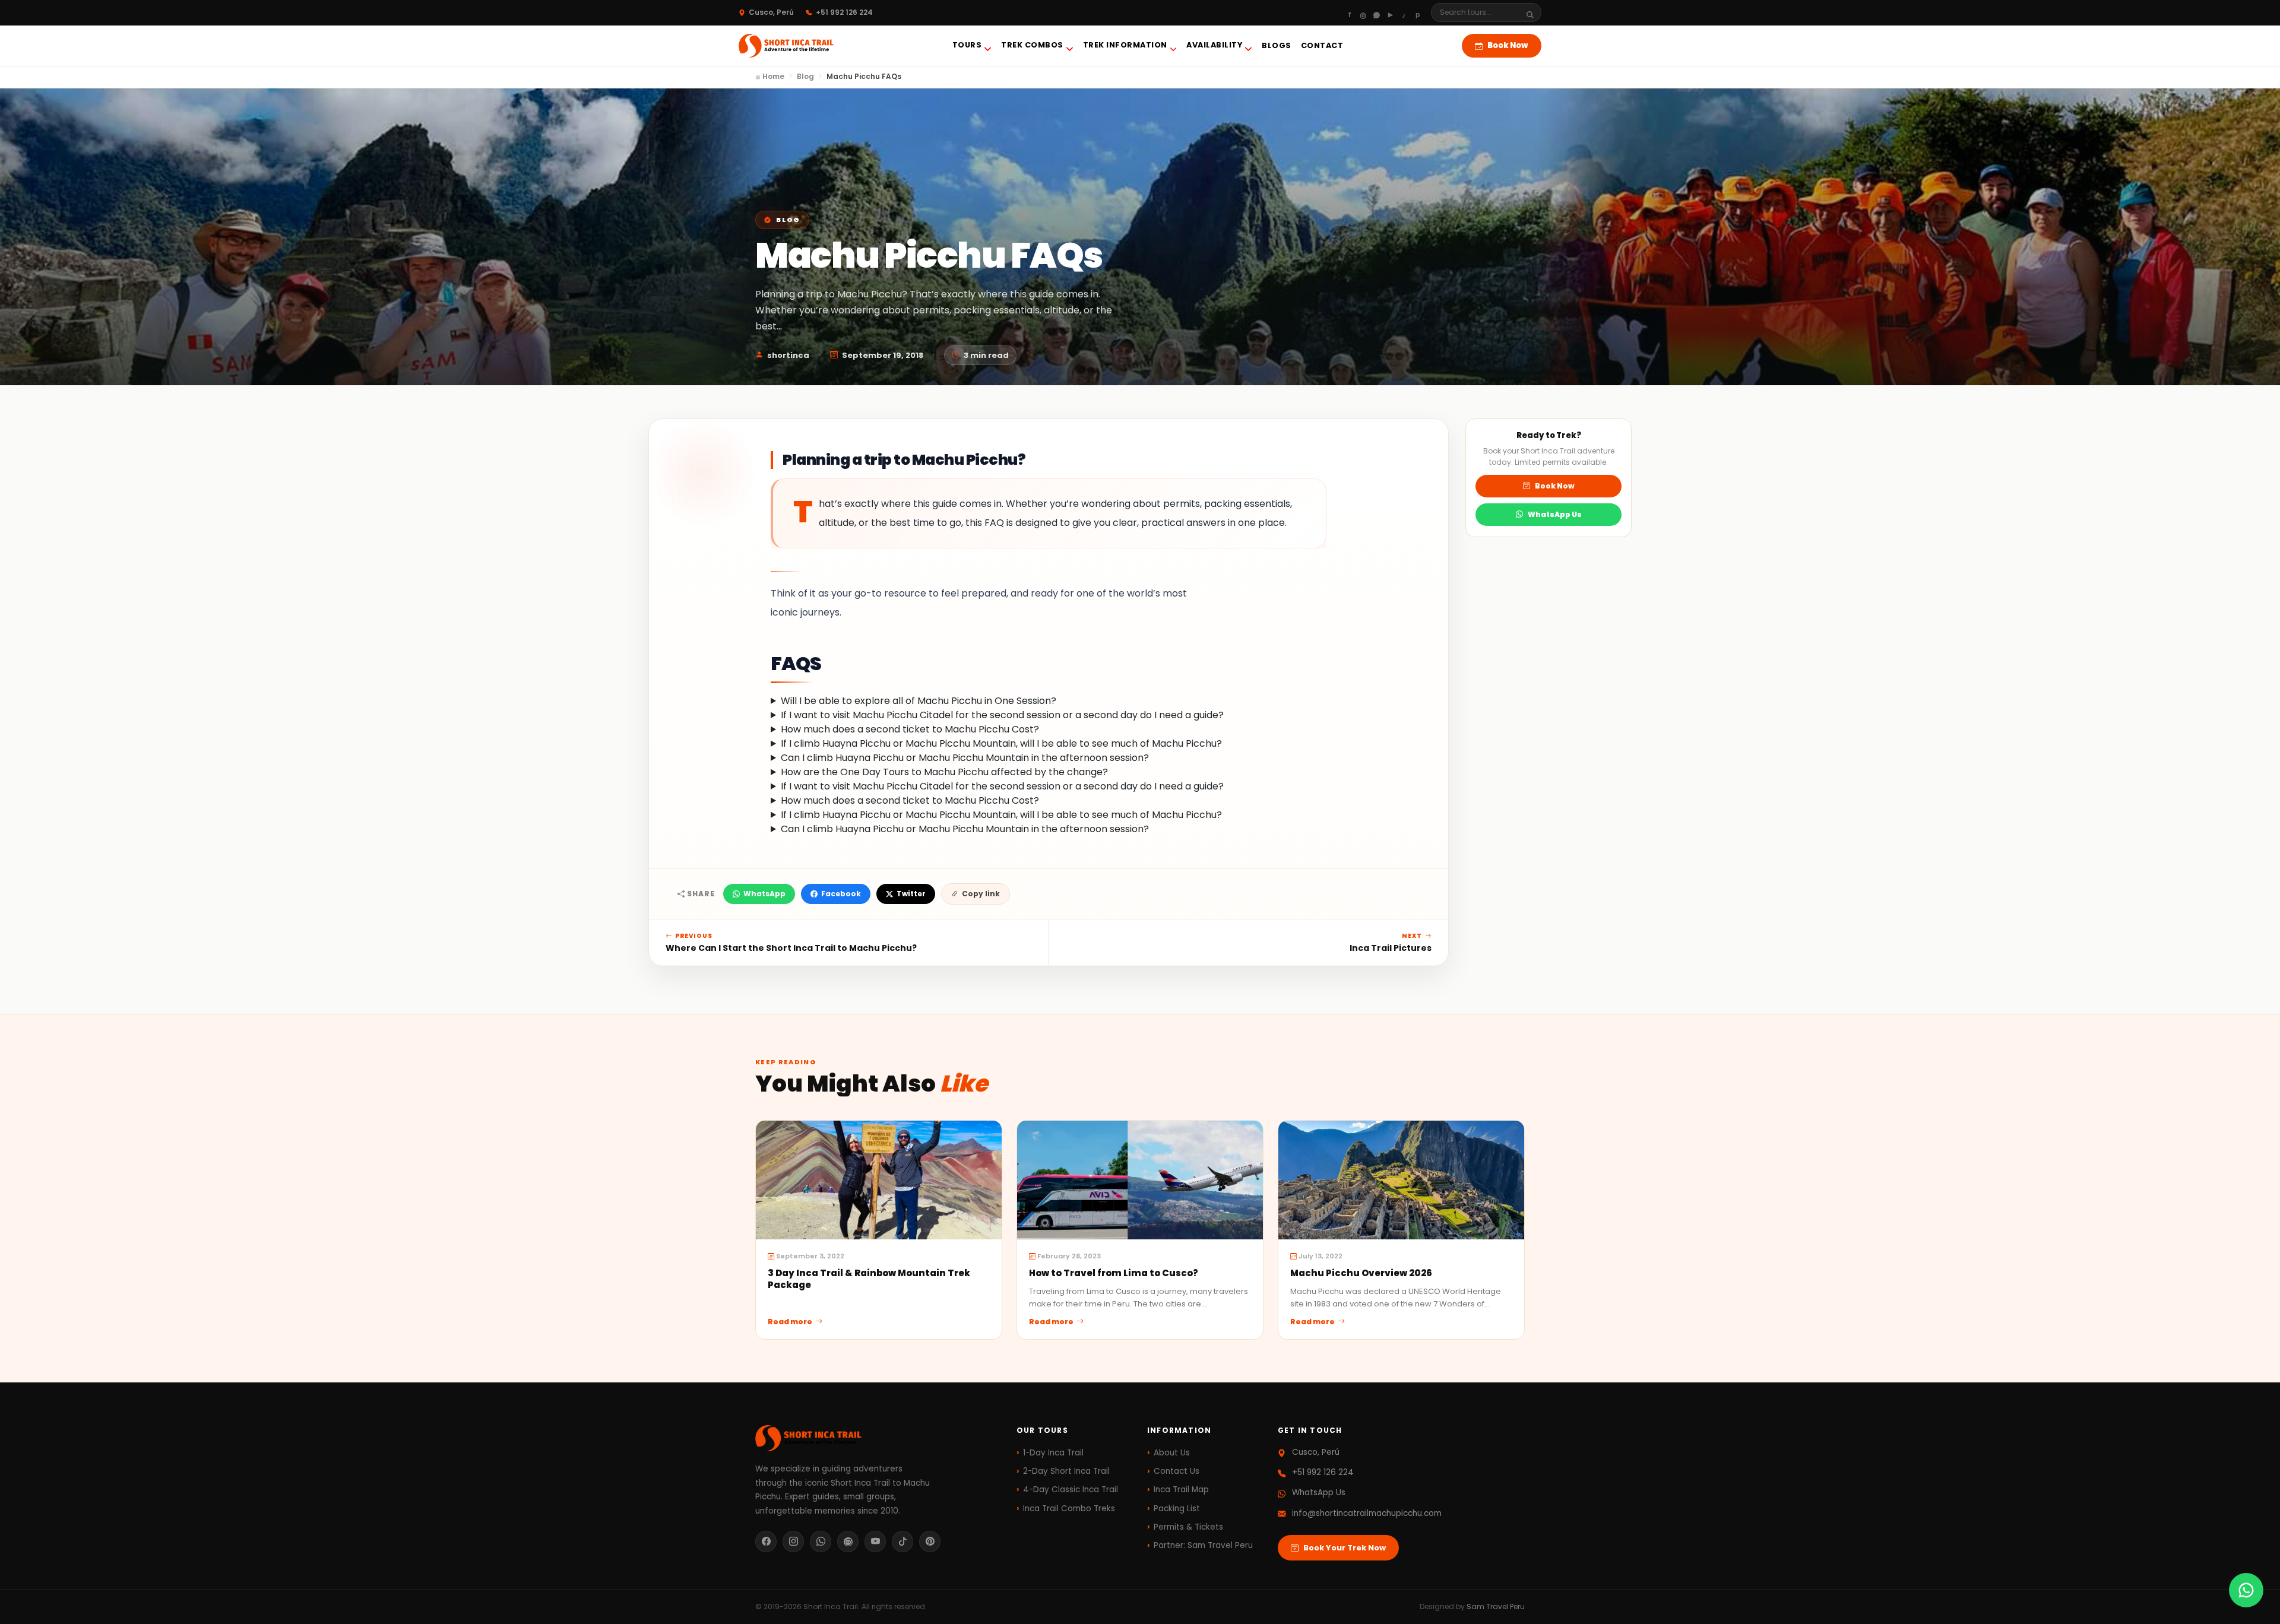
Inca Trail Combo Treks (1069, 1509)
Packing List (1177, 1509)
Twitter (911, 894)
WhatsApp (764, 894)
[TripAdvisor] (848, 1541)
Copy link (981, 894)
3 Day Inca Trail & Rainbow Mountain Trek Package (869, 1279)
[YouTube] (875, 1541)
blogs (1277, 45)
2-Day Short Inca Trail (1066, 1471)
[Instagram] (1363, 12)
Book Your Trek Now (1345, 1548)
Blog (805, 76)
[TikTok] (902, 1541)
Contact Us (1177, 1471)
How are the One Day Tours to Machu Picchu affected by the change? (944, 772)
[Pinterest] (1418, 12)
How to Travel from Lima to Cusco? (1114, 1273)
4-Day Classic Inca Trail (1071, 1490)
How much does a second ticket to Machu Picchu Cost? (910, 729)
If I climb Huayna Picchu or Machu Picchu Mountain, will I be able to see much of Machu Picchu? (1001, 743)
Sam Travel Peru (1496, 1606)
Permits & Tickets (1188, 1527)
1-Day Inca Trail (1053, 1453)
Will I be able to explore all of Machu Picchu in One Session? (919, 701)
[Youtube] (1390, 12)
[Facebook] (1349, 12)
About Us (1172, 1453)
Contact (1322, 45)
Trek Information (1125, 45)
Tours (967, 45)
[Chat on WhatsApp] (2246, 1590)
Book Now (1508, 45)
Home (772, 76)
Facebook (841, 894)
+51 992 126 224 (1323, 1472)
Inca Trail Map (1181, 1490)
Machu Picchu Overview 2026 (1361, 1273)
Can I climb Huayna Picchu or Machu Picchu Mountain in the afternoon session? (965, 758)
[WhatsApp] (1377, 12)
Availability (1214, 45)
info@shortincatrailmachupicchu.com (1367, 1513)
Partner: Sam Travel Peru (1203, 1545)
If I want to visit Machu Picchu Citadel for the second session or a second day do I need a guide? (1002, 715)
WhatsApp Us (1555, 514)
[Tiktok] (1404, 12)
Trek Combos (1032, 45)
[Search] (1534, 13)
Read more (790, 1322)
